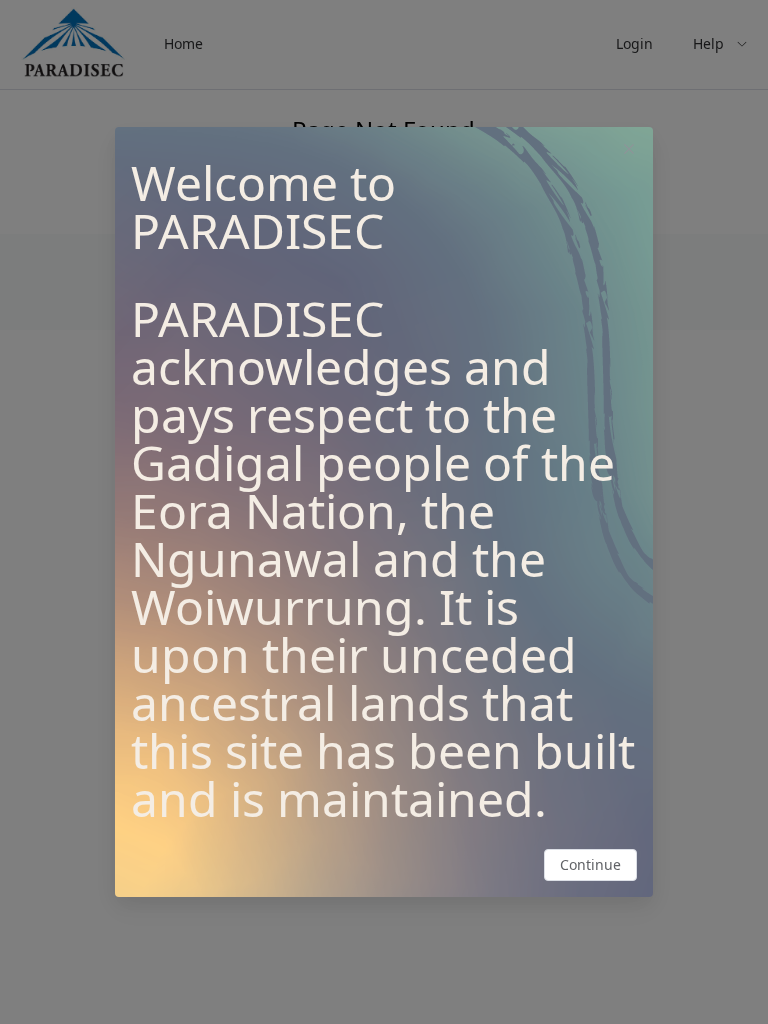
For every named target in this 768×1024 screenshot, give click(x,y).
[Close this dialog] (629, 151)
